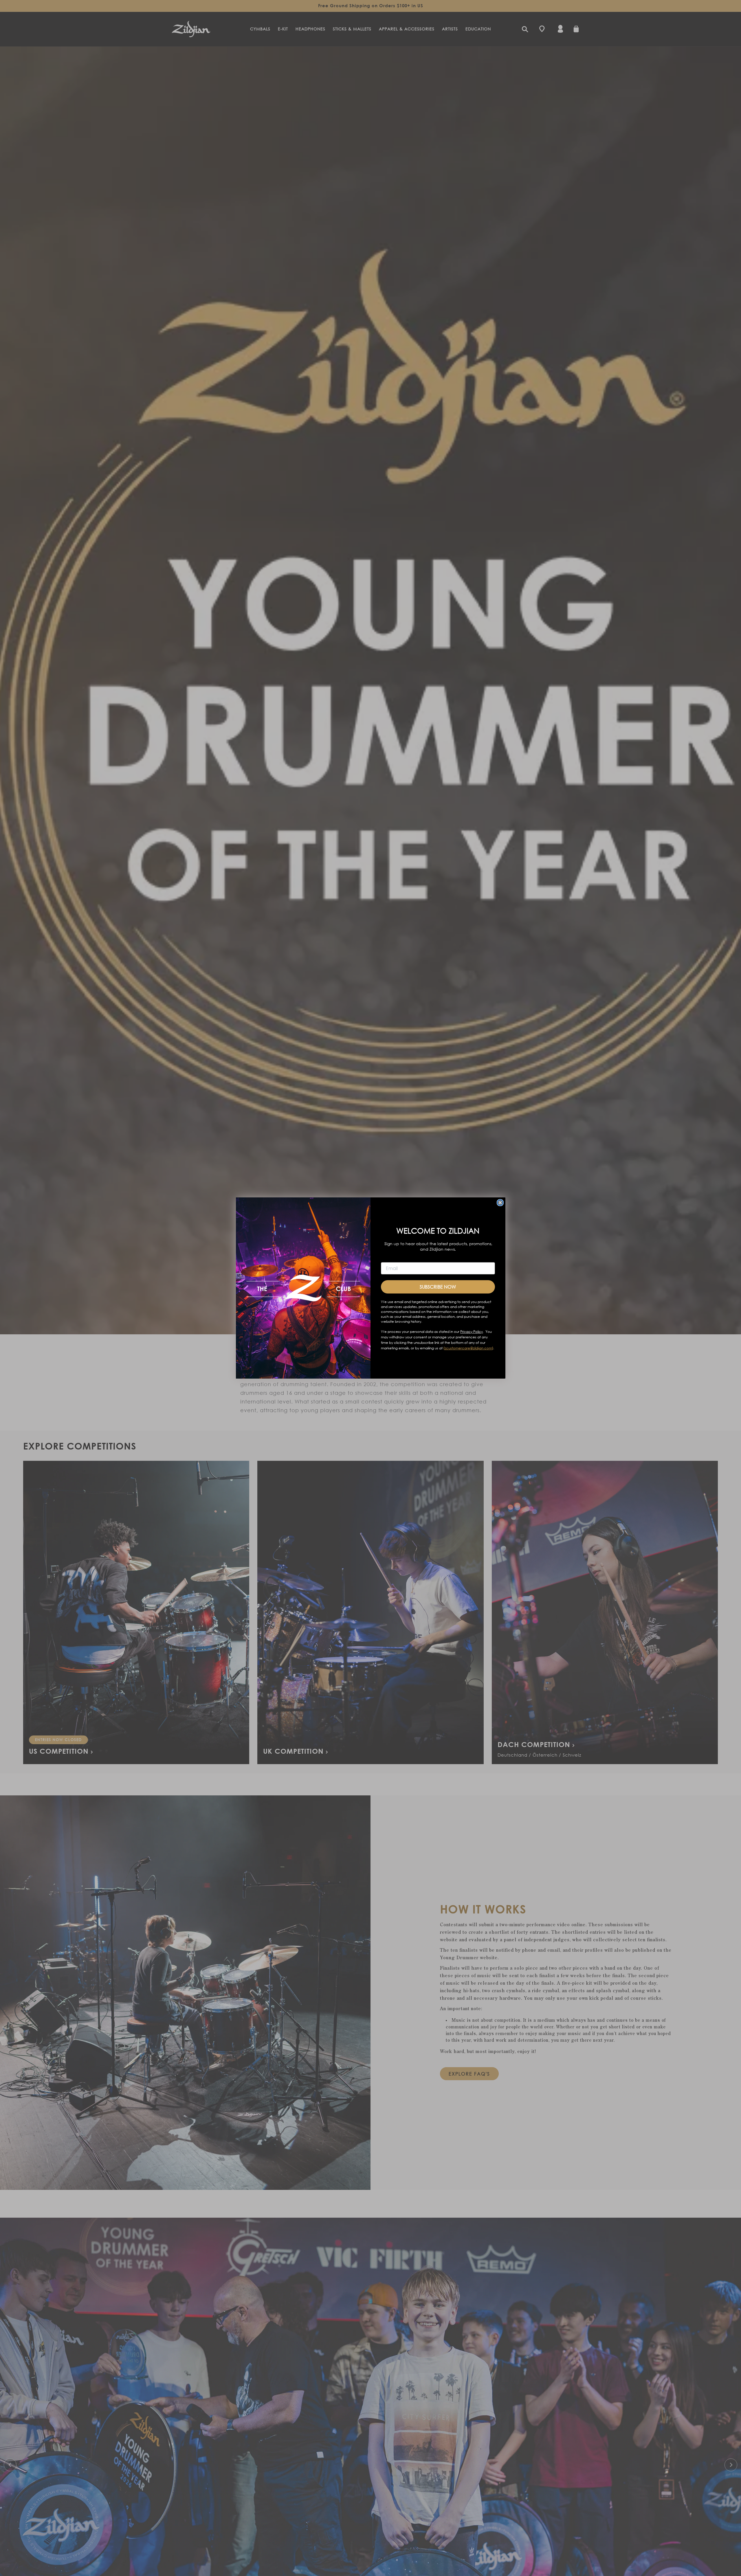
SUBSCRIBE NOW (438, 1287)
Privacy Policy (472, 1332)
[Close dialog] (500, 1203)
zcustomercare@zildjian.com (468, 1348)
